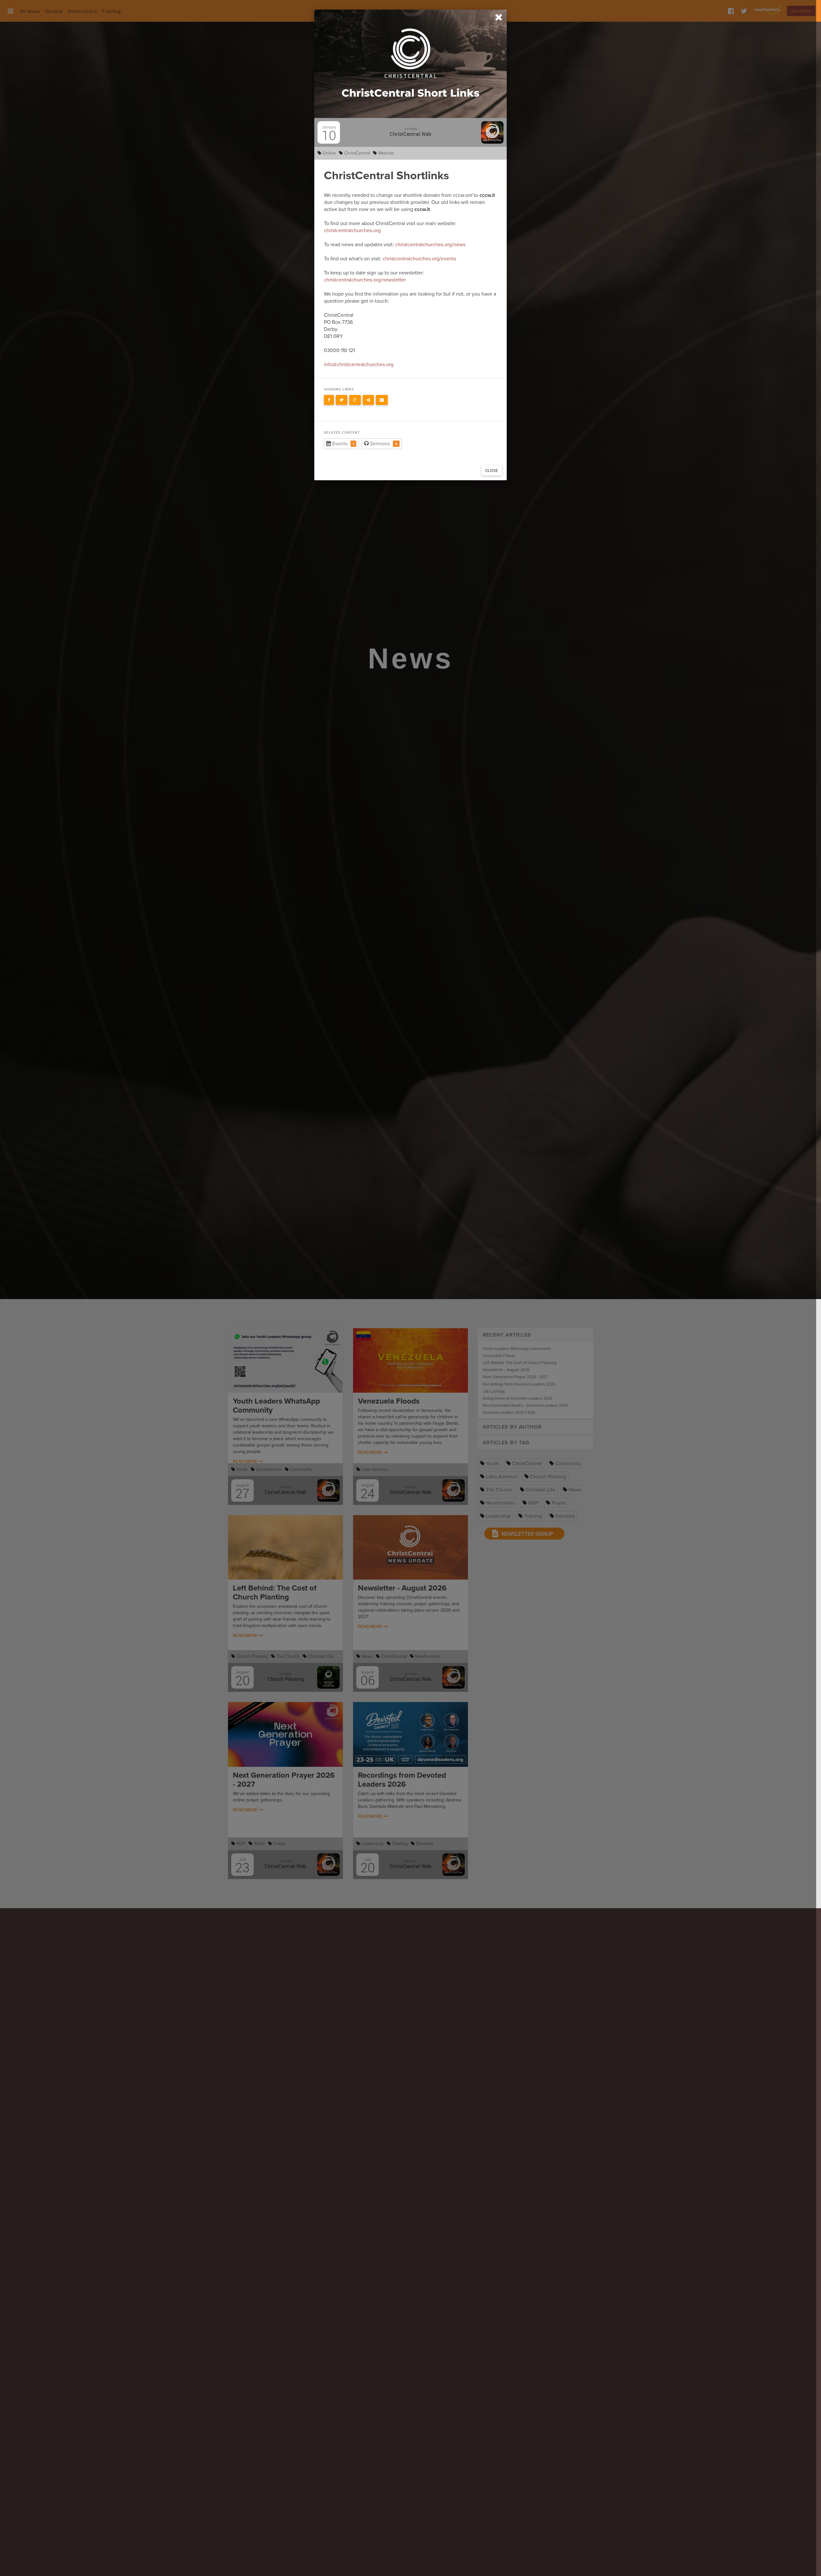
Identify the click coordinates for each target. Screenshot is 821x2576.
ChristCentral (356, 153)
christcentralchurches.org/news (430, 245)
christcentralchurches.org (352, 231)
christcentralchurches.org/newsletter (365, 280)
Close (492, 470)
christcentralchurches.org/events (419, 259)
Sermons (380, 444)
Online (329, 153)
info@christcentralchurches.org (359, 365)
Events (340, 444)
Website (385, 153)
